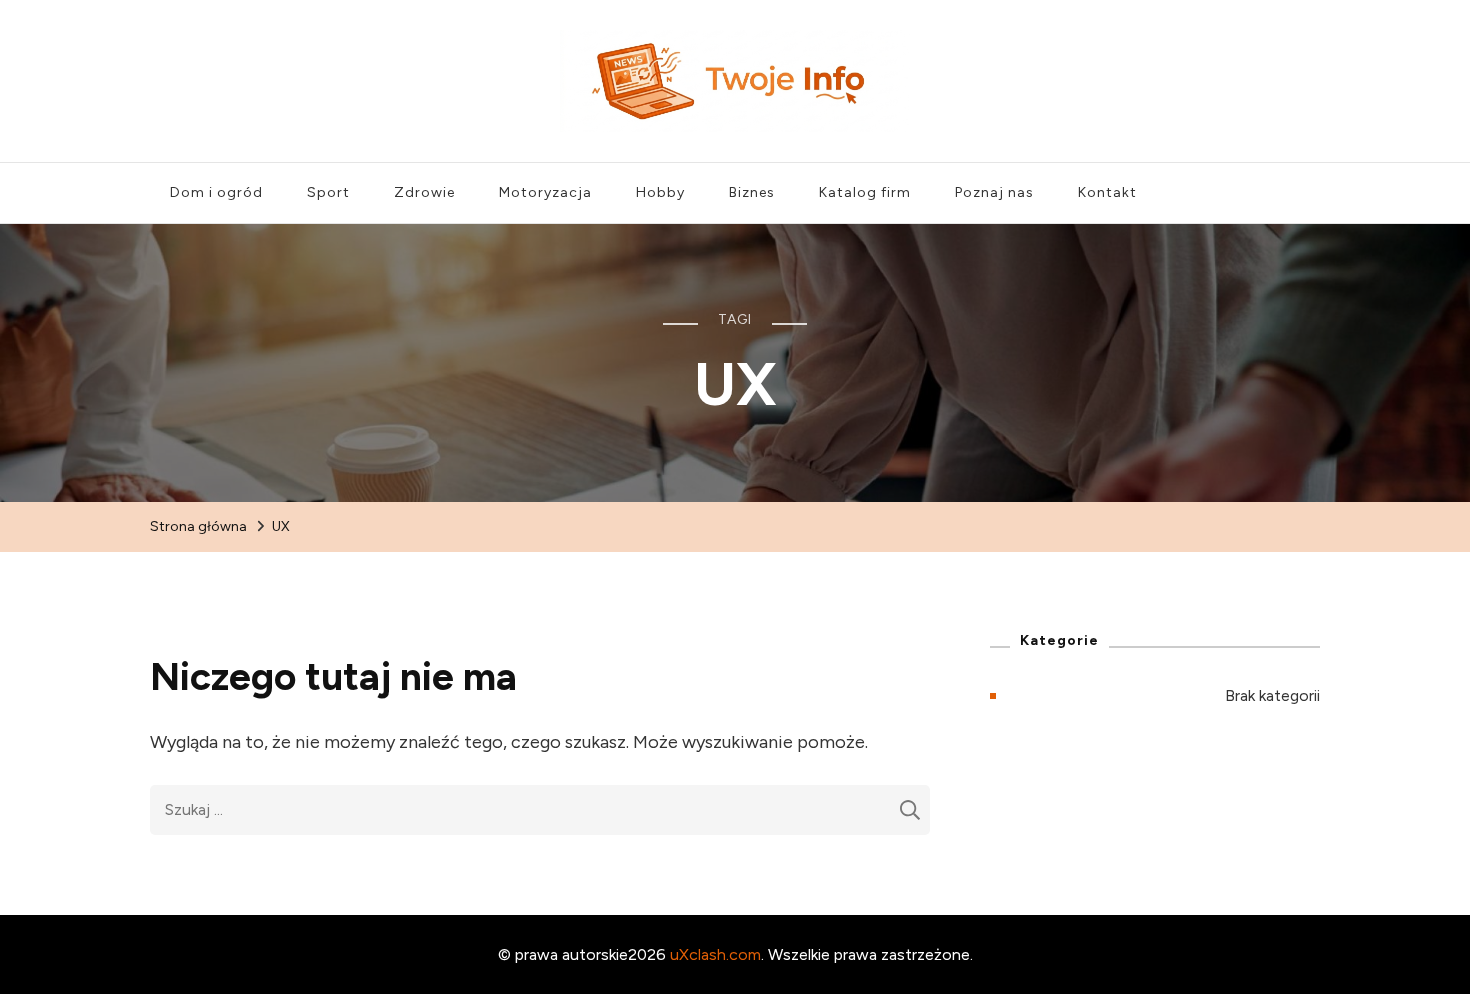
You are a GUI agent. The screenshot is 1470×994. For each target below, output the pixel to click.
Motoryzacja (545, 192)
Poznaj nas (994, 192)
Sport (328, 192)
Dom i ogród (216, 192)
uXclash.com (715, 954)
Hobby (660, 192)
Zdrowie (424, 192)
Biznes (752, 192)
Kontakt (1107, 192)
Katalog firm (865, 192)
